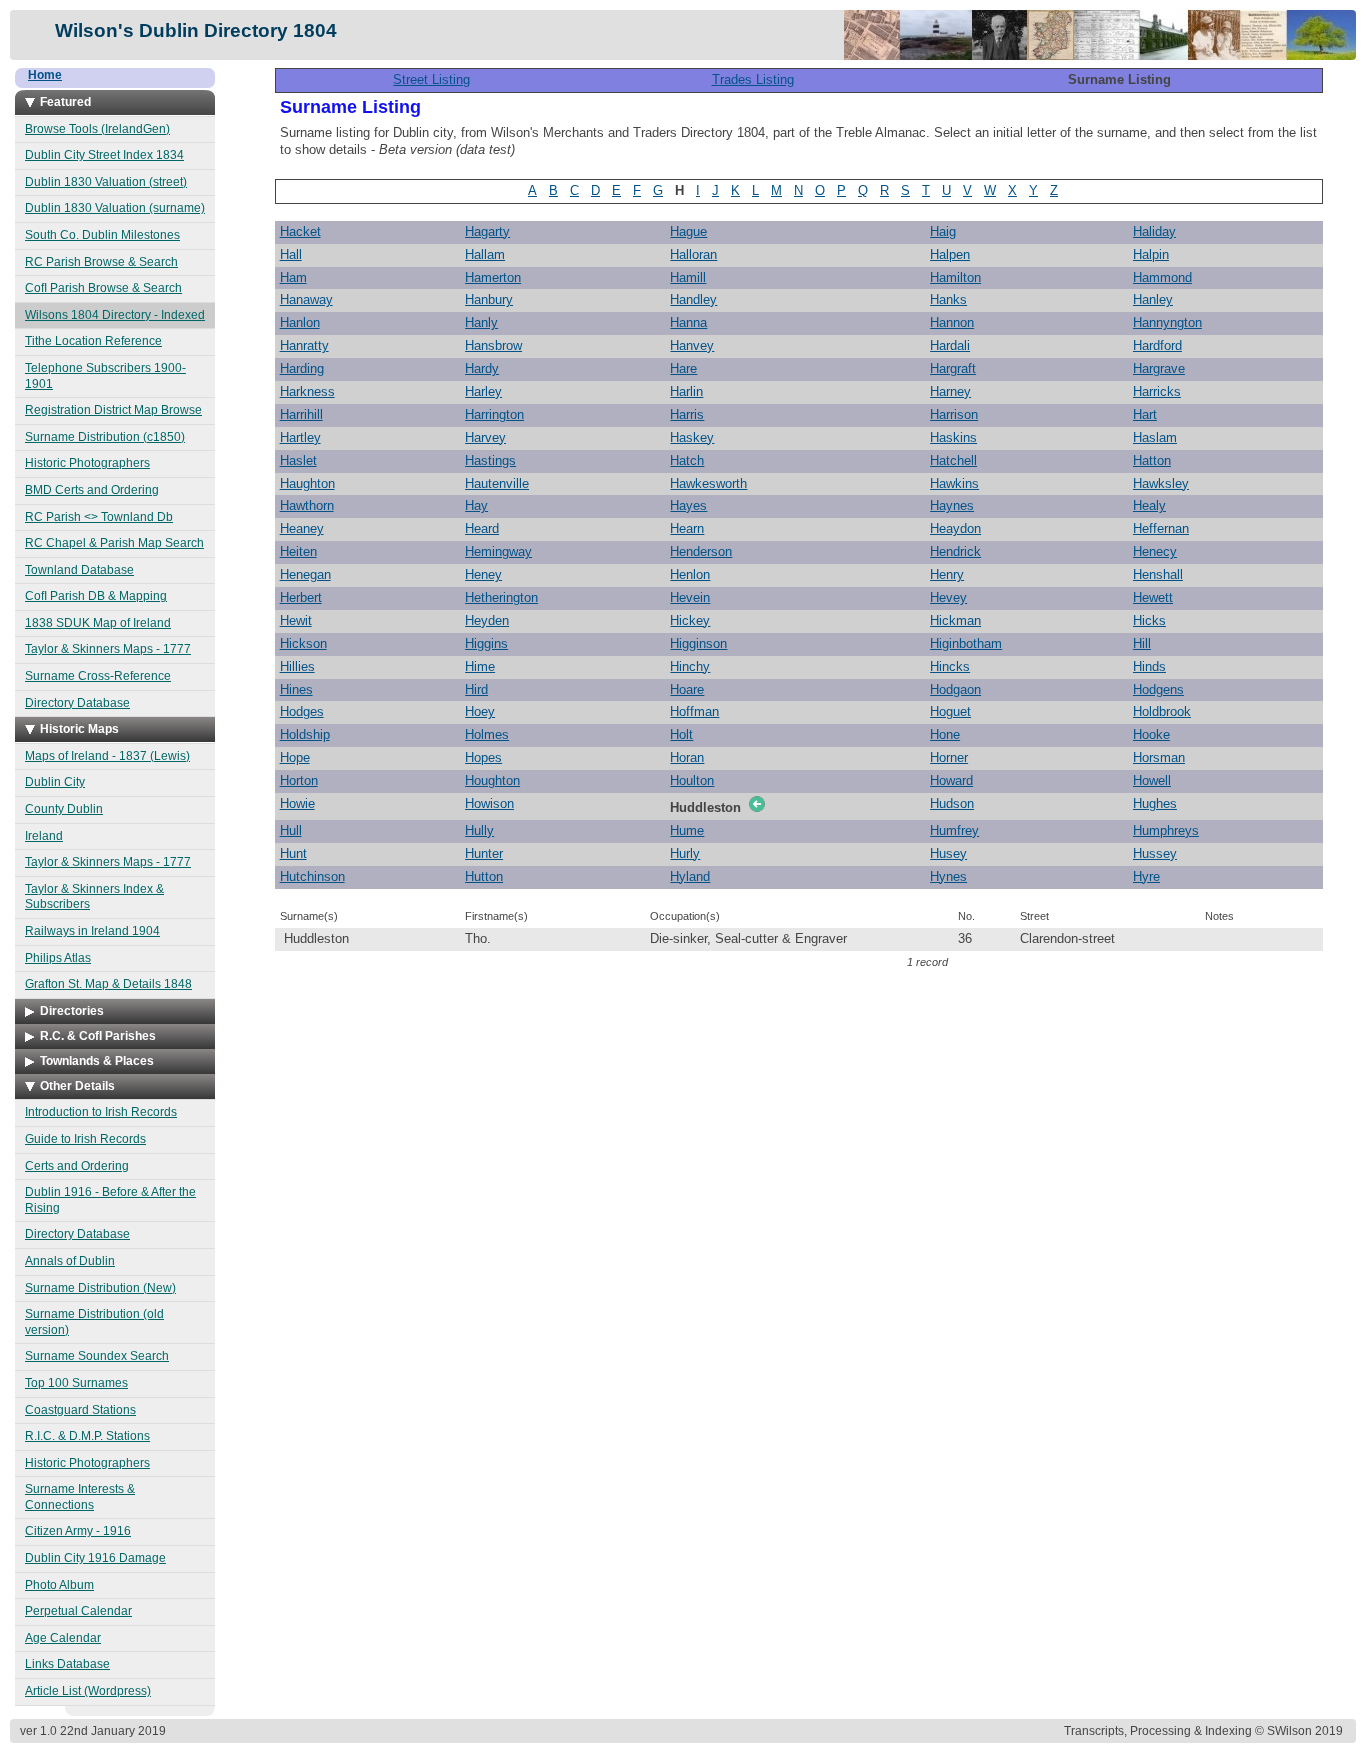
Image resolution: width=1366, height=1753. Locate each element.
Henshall (1158, 574)
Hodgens (1158, 689)
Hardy (482, 368)
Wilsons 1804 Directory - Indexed (115, 315)
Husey (948, 853)
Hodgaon (955, 689)
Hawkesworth (708, 483)
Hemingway (498, 551)
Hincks (950, 666)
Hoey (480, 711)
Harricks (1157, 391)
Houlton (692, 780)
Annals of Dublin (70, 1261)
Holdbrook (1162, 711)
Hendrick (955, 551)
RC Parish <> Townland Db (99, 517)
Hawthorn (307, 505)
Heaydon (955, 528)
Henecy (1155, 551)
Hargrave (1159, 368)
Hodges (302, 711)
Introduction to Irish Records (101, 1112)
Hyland (690, 876)
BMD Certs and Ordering (92, 490)
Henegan (305, 574)
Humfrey (954, 830)
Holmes (487, 734)
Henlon (690, 574)
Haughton (307, 483)
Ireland (44, 836)
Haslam (1155, 437)
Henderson (701, 551)
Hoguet (950, 711)
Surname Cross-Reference (98, 676)
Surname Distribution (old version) (94, 1322)
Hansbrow (493, 345)
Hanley (1153, 299)
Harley (483, 391)
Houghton (492, 780)
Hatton (1152, 460)
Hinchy (690, 666)
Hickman (955, 620)
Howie (297, 803)
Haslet (298, 460)
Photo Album (59, 1585)
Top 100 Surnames (76, 1383)
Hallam (485, 254)
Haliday (1154, 231)
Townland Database (79, 570)
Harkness (307, 391)
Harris (687, 414)
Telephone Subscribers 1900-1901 (105, 376)
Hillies (297, 666)
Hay (476, 505)
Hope (295, 757)
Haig (943, 231)
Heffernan (1161, 528)
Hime (480, 666)
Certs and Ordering (77, 1166)
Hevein (690, 597)
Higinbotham (966, 643)
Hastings (490, 460)
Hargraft (953, 368)
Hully (479, 830)
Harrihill (301, 414)
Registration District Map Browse (113, 410)
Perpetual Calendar (78, 1611)
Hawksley (1161, 483)
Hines (296, 689)
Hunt (293, 853)
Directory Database (77, 703)
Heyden (487, 620)
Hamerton (493, 277)
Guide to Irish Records (85, 1139)
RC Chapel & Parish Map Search (114, 543)
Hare (683, 368)
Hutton (484, 876)
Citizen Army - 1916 (78, 1531)
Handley (693, 299)
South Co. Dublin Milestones (102, 235)
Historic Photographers (87, 463)
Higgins (486, 643)
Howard (951, 780)
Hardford (1157, 345)
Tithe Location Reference (93, 341)
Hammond (1162, 277)
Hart (1145, 414)
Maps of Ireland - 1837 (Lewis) (107, 756)
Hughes (1155, 803)
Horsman (1159, 757)
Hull (291, 830)
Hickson (303, 643)
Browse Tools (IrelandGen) (97, 129)
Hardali (950, 345)
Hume (687, 830)
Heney (483, 574)
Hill (1142, 643)
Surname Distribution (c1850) (105, 437)
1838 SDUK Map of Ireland (98, 623)
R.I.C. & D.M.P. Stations (87, 1436)
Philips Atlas (58, 958)
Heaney (302, 528)
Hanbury (489, 299)
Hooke (1151, 734)
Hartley (300, 437)
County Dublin (64, 809)
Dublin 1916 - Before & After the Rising (110, 1200)
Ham (293, 277)
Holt (681, 734)
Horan (687, 757)
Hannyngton (1167, 322)
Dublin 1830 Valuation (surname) (115, 208)
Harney (950, 391)
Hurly (685, 853)
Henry (947, 574)
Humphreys (1166, 830)
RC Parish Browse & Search (101, 262)
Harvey (485, 437)
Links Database (67, 1664)
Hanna (688, 322)
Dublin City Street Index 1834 (104, 155)
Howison (489, 803)
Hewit (296, 620)
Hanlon (300, 322)
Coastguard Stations (80, 1410)
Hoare (687, 689)
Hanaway (306, 299)
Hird (476, 689)
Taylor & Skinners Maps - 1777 (108, 649)
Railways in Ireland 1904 (92, 931)
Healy (1149, 505)
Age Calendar (63, 1638)
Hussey (1155, 853)
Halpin (1151, 254)
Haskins (953, 437)
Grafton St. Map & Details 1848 (108, 984)
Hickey (690, 620)
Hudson (952, 803)
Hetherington (501, 597)
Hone (945, 734)
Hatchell (953, 460)
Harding (302, 368)
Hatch (687, 460)
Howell (1152, 780)
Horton (299, 780)
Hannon (952, 322)
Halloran (693, 254)
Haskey (692, 437)
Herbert (301, 597)
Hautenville (497, 483)
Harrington (494, 414)
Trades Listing (753, 79)
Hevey (948, 597)
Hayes (688, 505)
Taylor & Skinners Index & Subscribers (94, 897)
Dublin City (55, 782)
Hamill (688, 277)
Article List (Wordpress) (88, 1691)
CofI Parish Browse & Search (103, 288)
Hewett (1153, 597)
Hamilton (955, 277)
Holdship (305, 734)
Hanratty (304, 345)
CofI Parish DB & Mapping (96, 596)
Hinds (1149, 666)
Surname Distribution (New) (100, 1288)
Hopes (483, 757)
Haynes (952, 505)
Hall (291, 254)
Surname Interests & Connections (80, 1497)
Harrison (954, 414)
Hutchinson (312, 876)
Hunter (484, 853)
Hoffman (694, 711)
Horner (949, 757)
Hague (688, 231)
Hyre (1146, 876)
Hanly (481, 322)
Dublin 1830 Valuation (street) (106, 182)
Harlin (686, 391)
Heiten (298, 551)
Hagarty (487, 231)
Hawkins (954, 483)
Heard (482, 528)
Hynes (948, 876)
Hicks (1149, 620)
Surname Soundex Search (97, 1356)
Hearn (687, 528)
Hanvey (692, 345)
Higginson (698, 643)
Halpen (950, 254)
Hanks (948, 299)
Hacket (300, 231)
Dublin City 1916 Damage (95, 1558)
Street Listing (431, 79)
